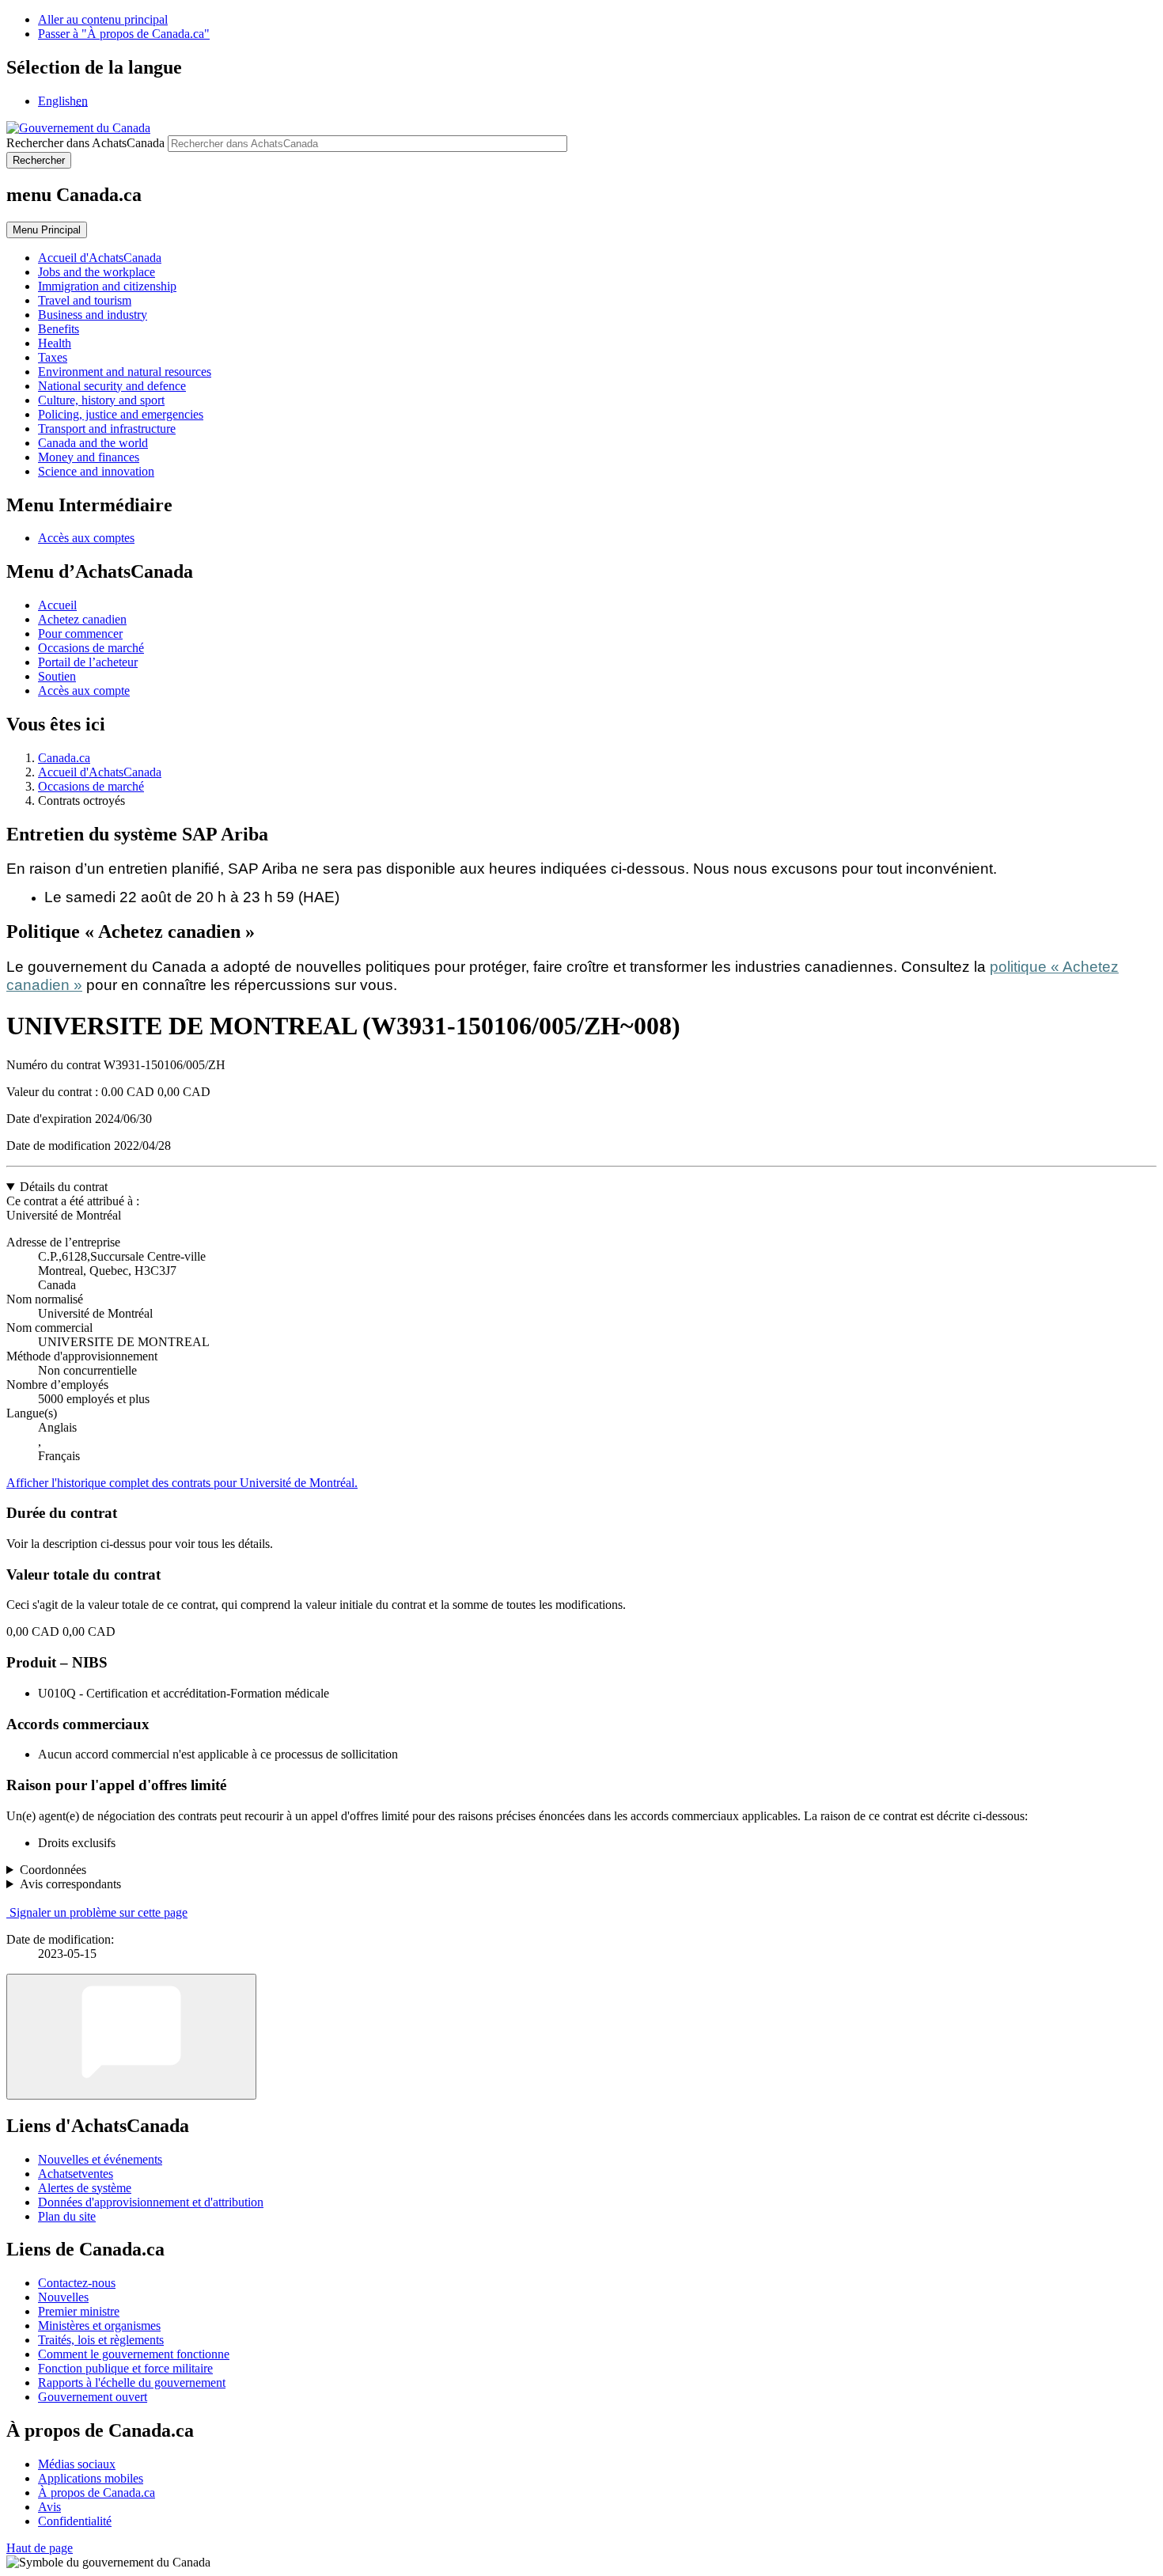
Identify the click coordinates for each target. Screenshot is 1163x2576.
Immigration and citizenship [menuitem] (107, 286)
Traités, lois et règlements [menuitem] (101, 2340)
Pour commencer (80, 634)
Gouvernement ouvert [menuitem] (93, 2397)
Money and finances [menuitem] (89, 457)
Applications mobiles (91, 2478)
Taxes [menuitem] (53, 357)
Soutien (57, 676)
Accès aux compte (84, 690)
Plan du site (67, 2216)
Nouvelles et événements (100, 2159)
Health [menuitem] (55, 343)
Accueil (57, 605)
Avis (49, 2507)
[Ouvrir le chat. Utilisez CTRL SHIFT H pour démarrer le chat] (131, 2037)
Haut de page (40, 2548)
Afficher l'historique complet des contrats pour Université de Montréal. (182, 1483)
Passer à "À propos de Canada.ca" (124, 34)
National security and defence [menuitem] (112, 386)
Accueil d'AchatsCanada (100, 772)
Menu (47, 230)
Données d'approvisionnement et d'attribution (151, 2202)
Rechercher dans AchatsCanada (85, 143)
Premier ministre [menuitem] (79, 2311)
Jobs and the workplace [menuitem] (97, 272)
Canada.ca (64, 758)
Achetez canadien (82, 619)
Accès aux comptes (86, 538)
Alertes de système (85, 2188)
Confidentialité (75, 2521)
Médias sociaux (77, 2464)
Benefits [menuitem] (59, 329)
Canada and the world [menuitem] (93, 443)
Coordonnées (53, 1870)
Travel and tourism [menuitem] (85, 300)
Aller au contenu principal (103, 19)
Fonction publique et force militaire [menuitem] (125, 2368)
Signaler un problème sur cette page (98, 1912)
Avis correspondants (70, 1884)
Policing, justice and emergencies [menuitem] (121, 414)
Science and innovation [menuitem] (96, 471)
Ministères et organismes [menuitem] (99, 2326)
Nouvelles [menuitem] (63, 2297)
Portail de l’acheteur (88, 662)
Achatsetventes (76, 2174)
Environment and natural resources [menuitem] (125, 372)
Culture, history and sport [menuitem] (101, 400)
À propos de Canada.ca (97, 2493)
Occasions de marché (91, 648)
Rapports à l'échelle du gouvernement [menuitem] (132, 2383)
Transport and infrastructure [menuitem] (107, 429)
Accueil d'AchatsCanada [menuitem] (100, 258)
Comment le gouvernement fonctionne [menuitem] (134, 2354)
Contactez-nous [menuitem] (77, 2283)
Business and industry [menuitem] (93, 315)
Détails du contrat (64, 1187)
